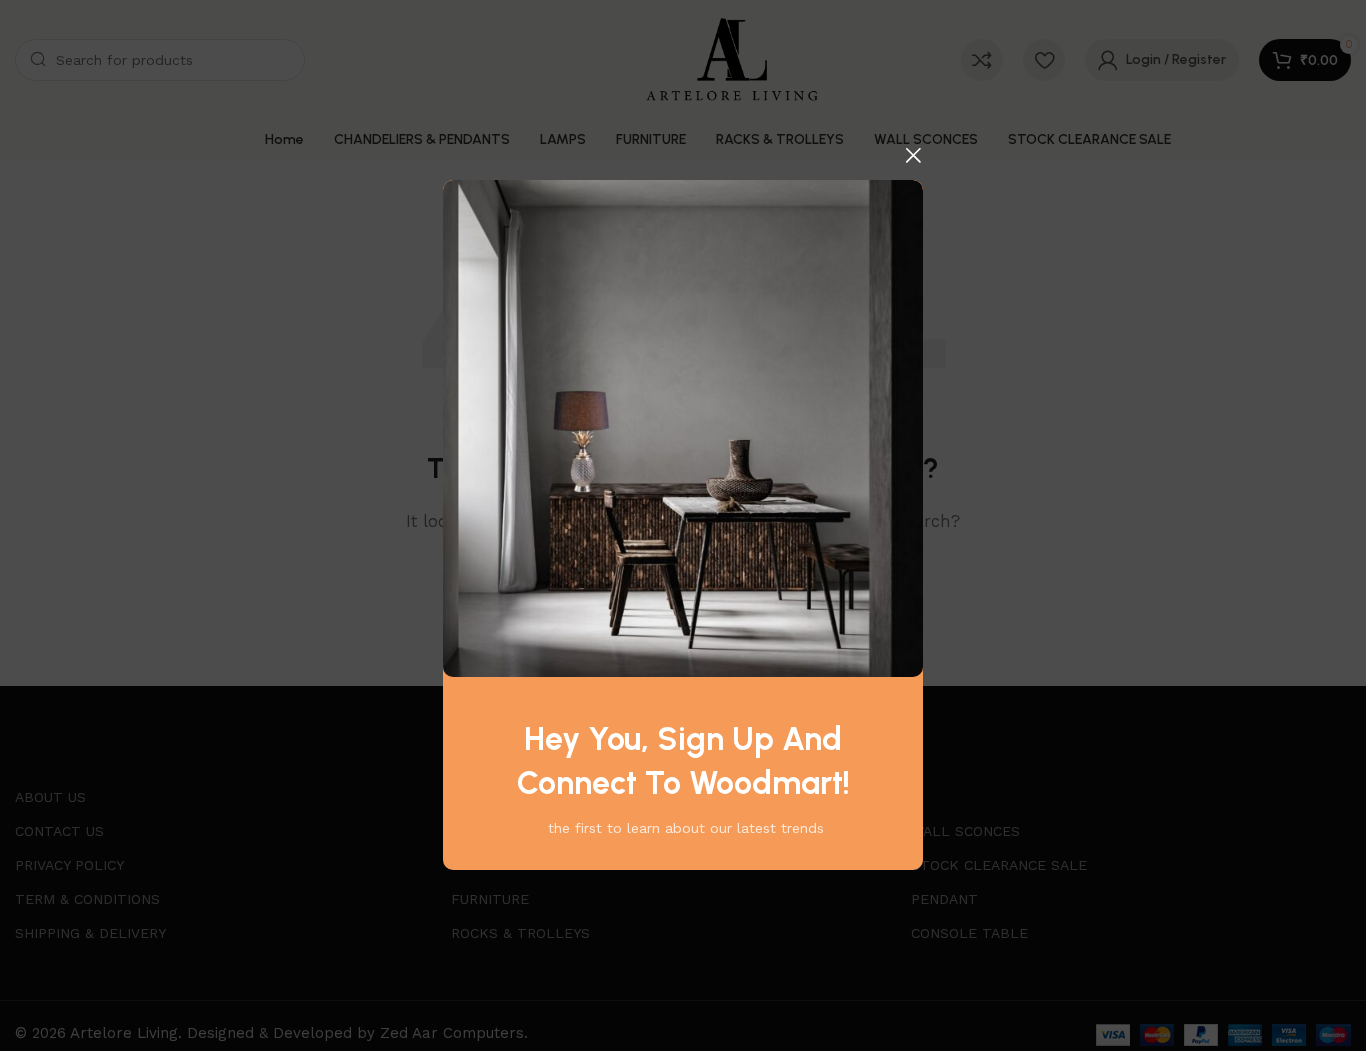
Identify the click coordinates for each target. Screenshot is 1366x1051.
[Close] (913, 155)
